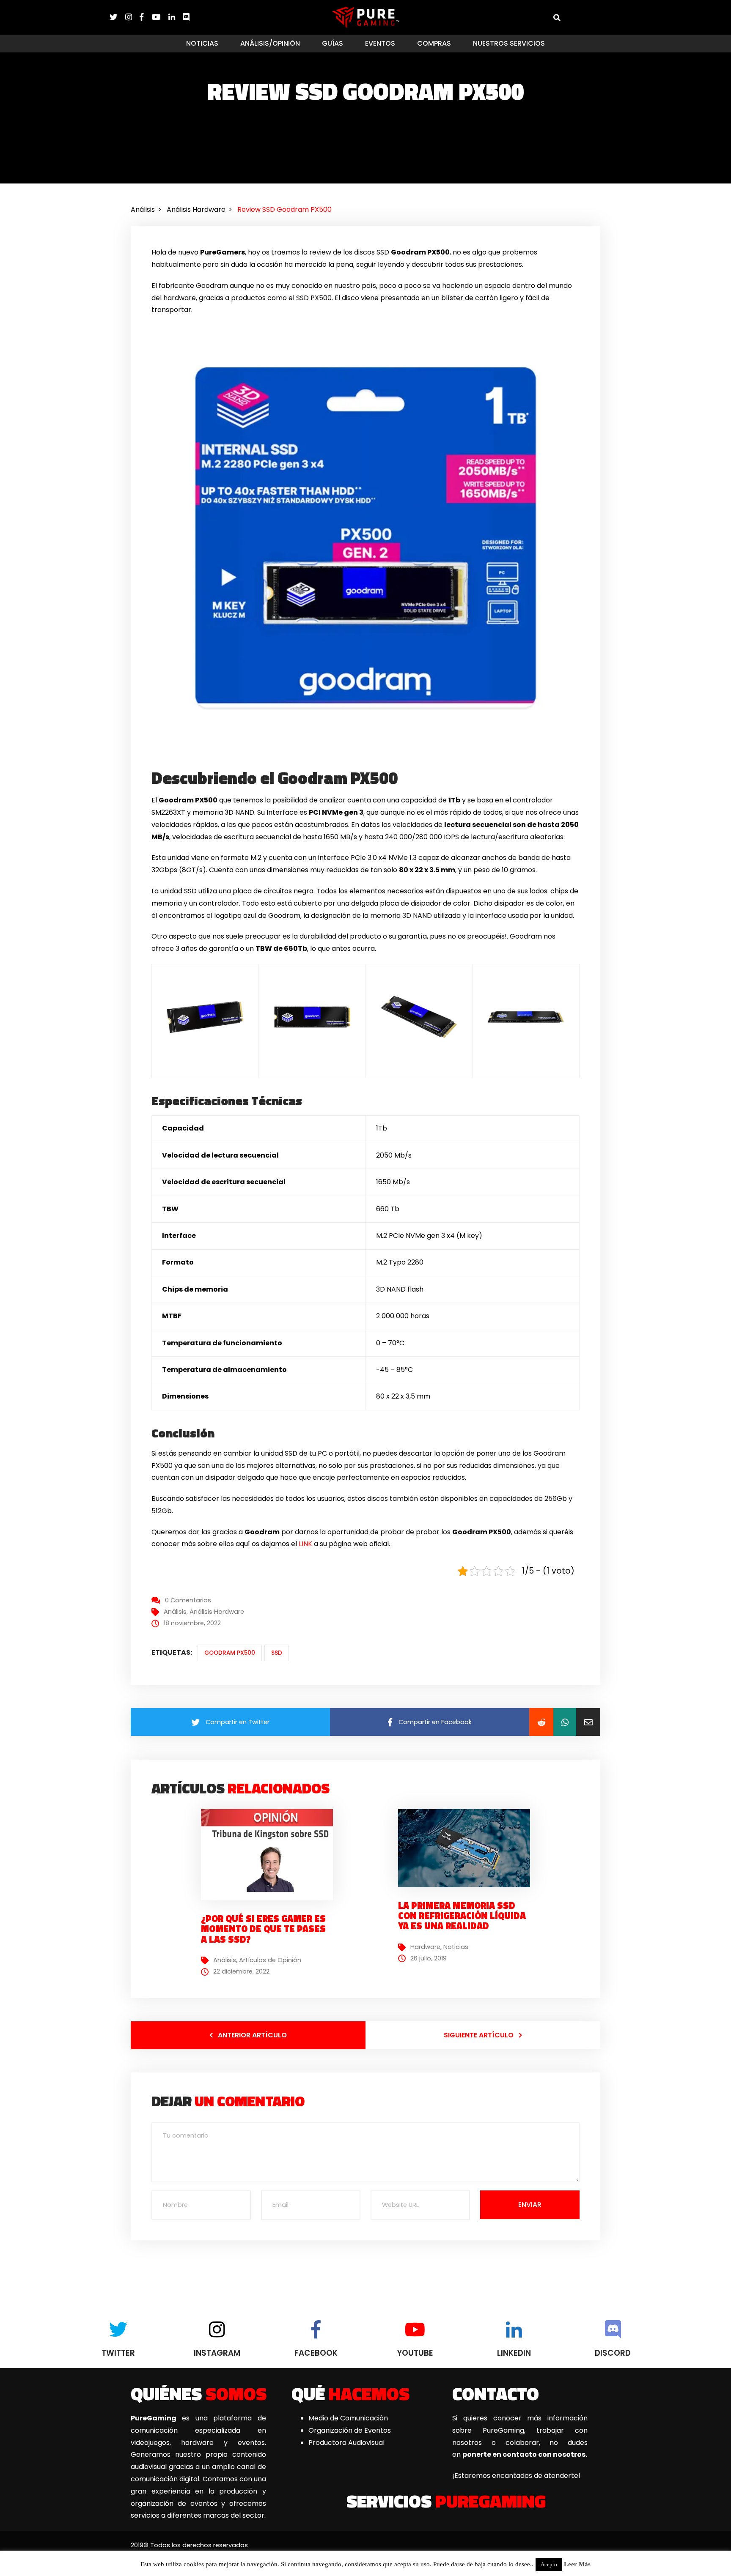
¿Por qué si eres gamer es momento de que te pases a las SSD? (263, 1929)
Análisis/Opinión (270, 43)
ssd (277, 1653)
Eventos (380, 43)
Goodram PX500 (230, 1653)
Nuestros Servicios (509, 43)
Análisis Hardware (217, 1612)
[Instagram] (132, 17)
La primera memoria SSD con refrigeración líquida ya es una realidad (462, 1916)
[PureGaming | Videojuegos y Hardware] (366, 17)
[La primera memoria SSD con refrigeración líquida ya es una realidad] (467, 1848)
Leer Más (577, 2564)
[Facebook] (146, 17)
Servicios (446, 2501)
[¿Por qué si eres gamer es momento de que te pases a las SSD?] (270, 1855)
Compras (434, 43)
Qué (350, 2393)
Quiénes (199, 2393)
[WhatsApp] (565, 1722)
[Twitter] (117, 17)
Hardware (425, 1947)
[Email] (588, 1722)
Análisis (175, 1612)
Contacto (496, 2393)
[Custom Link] (186, 17)
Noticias (202, 43)
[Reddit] (541, 1722)
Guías (333, 43)
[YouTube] (160, 17)
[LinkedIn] (176, 17)
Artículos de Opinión (270, 1960)
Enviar (530, 2205)
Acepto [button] (549, 2564)
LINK (305, 1544)
